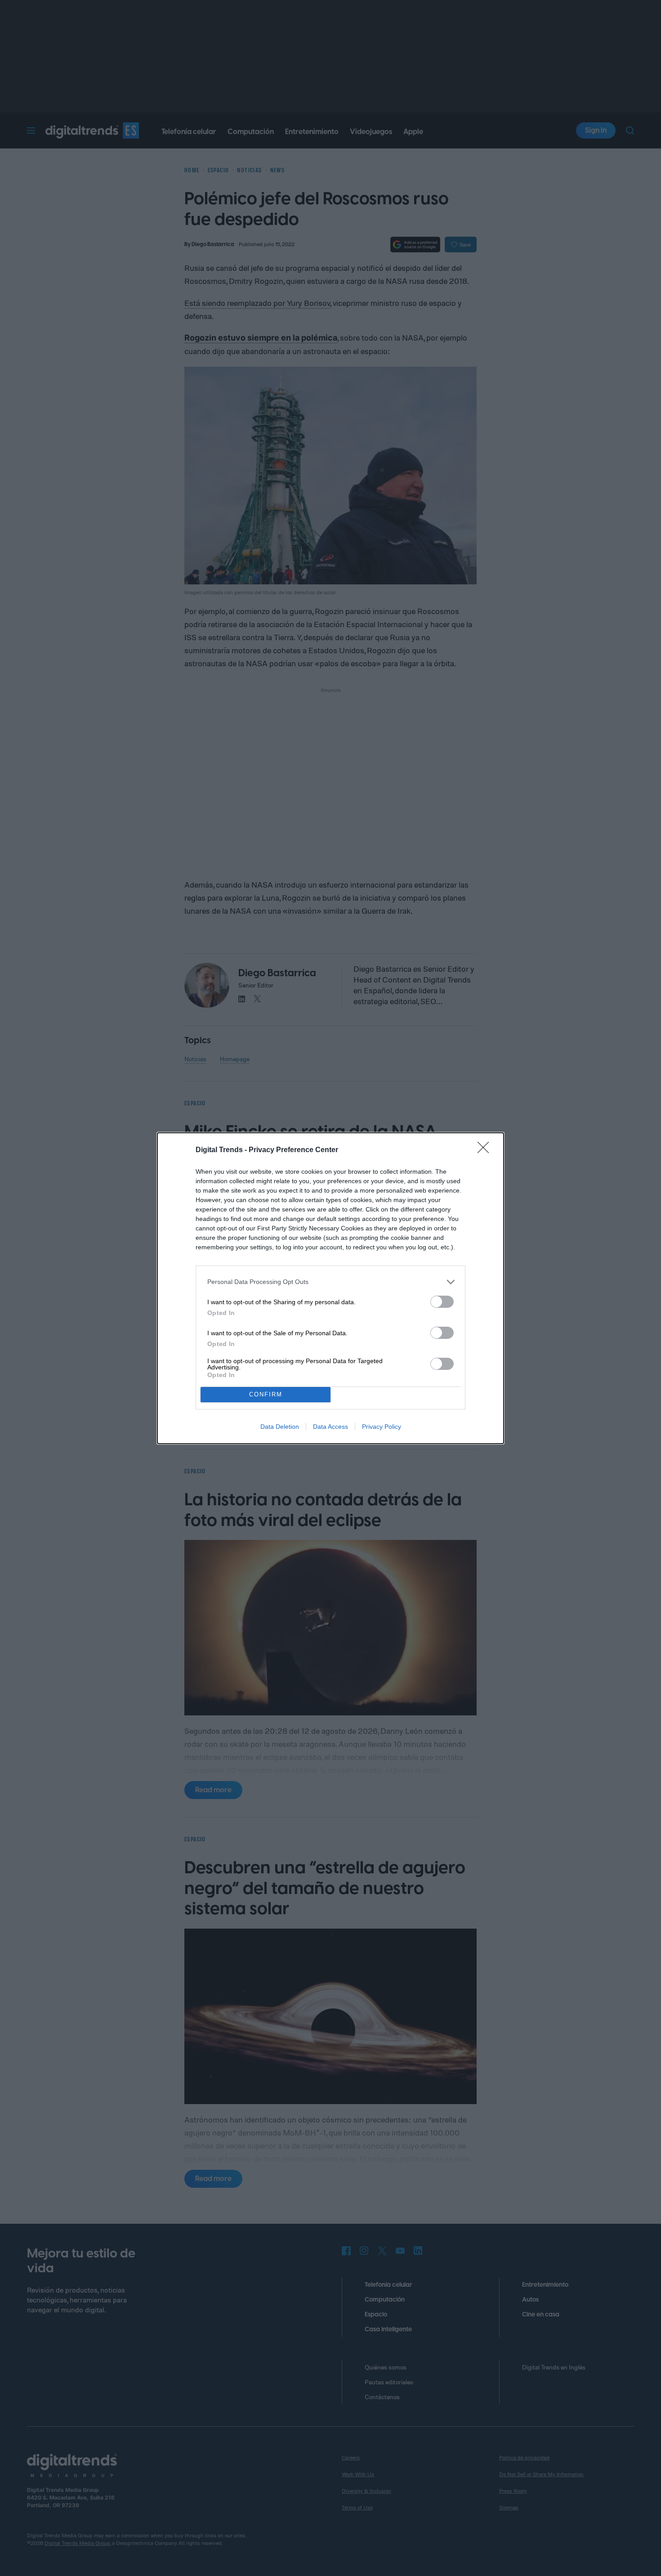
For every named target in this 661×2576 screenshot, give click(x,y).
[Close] (486, 1150)
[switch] (442, 1302)
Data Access (330, 1427)
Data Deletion (280, 1427)
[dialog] (330, 1288)
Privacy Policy (382, 1427)
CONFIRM (266, 1394)
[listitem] (330, 1282)
